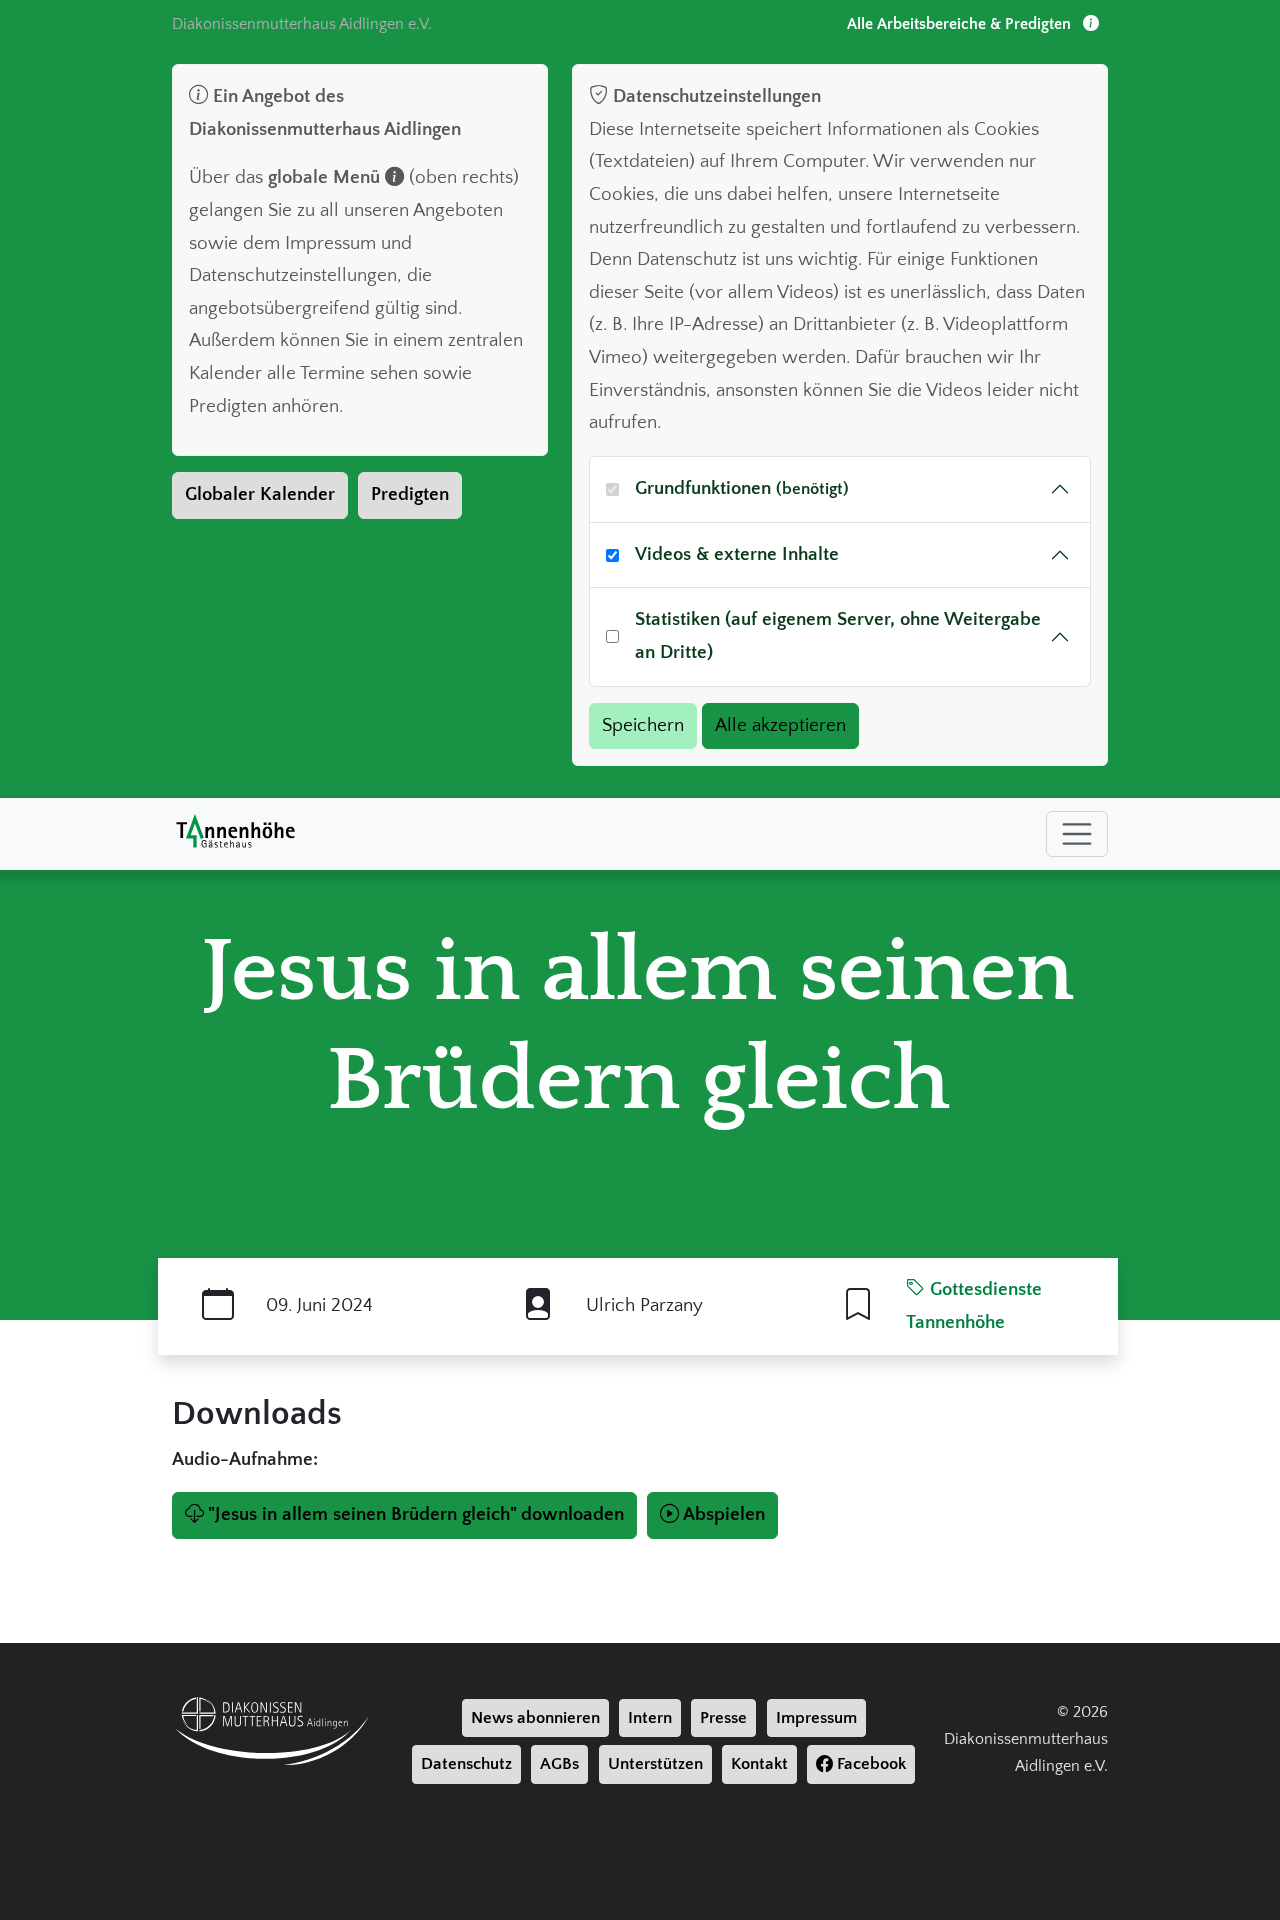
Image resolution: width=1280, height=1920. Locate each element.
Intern (650, 1718)
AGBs (559, 1764)
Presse (723, 1718)
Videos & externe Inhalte (737, 554)
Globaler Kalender (260, 494)
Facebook (869, 1764)
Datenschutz (466, 1764)
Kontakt (759, 1764)
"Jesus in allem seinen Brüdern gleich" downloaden (416, 1514)
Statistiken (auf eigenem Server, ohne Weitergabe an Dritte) (838, 636)
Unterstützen (655, 1764)
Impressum (816, 1718)
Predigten (410, 494)
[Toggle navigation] (1077, 834)
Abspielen (724, 1514)
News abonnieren (535, 1718)
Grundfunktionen (742, 488)
